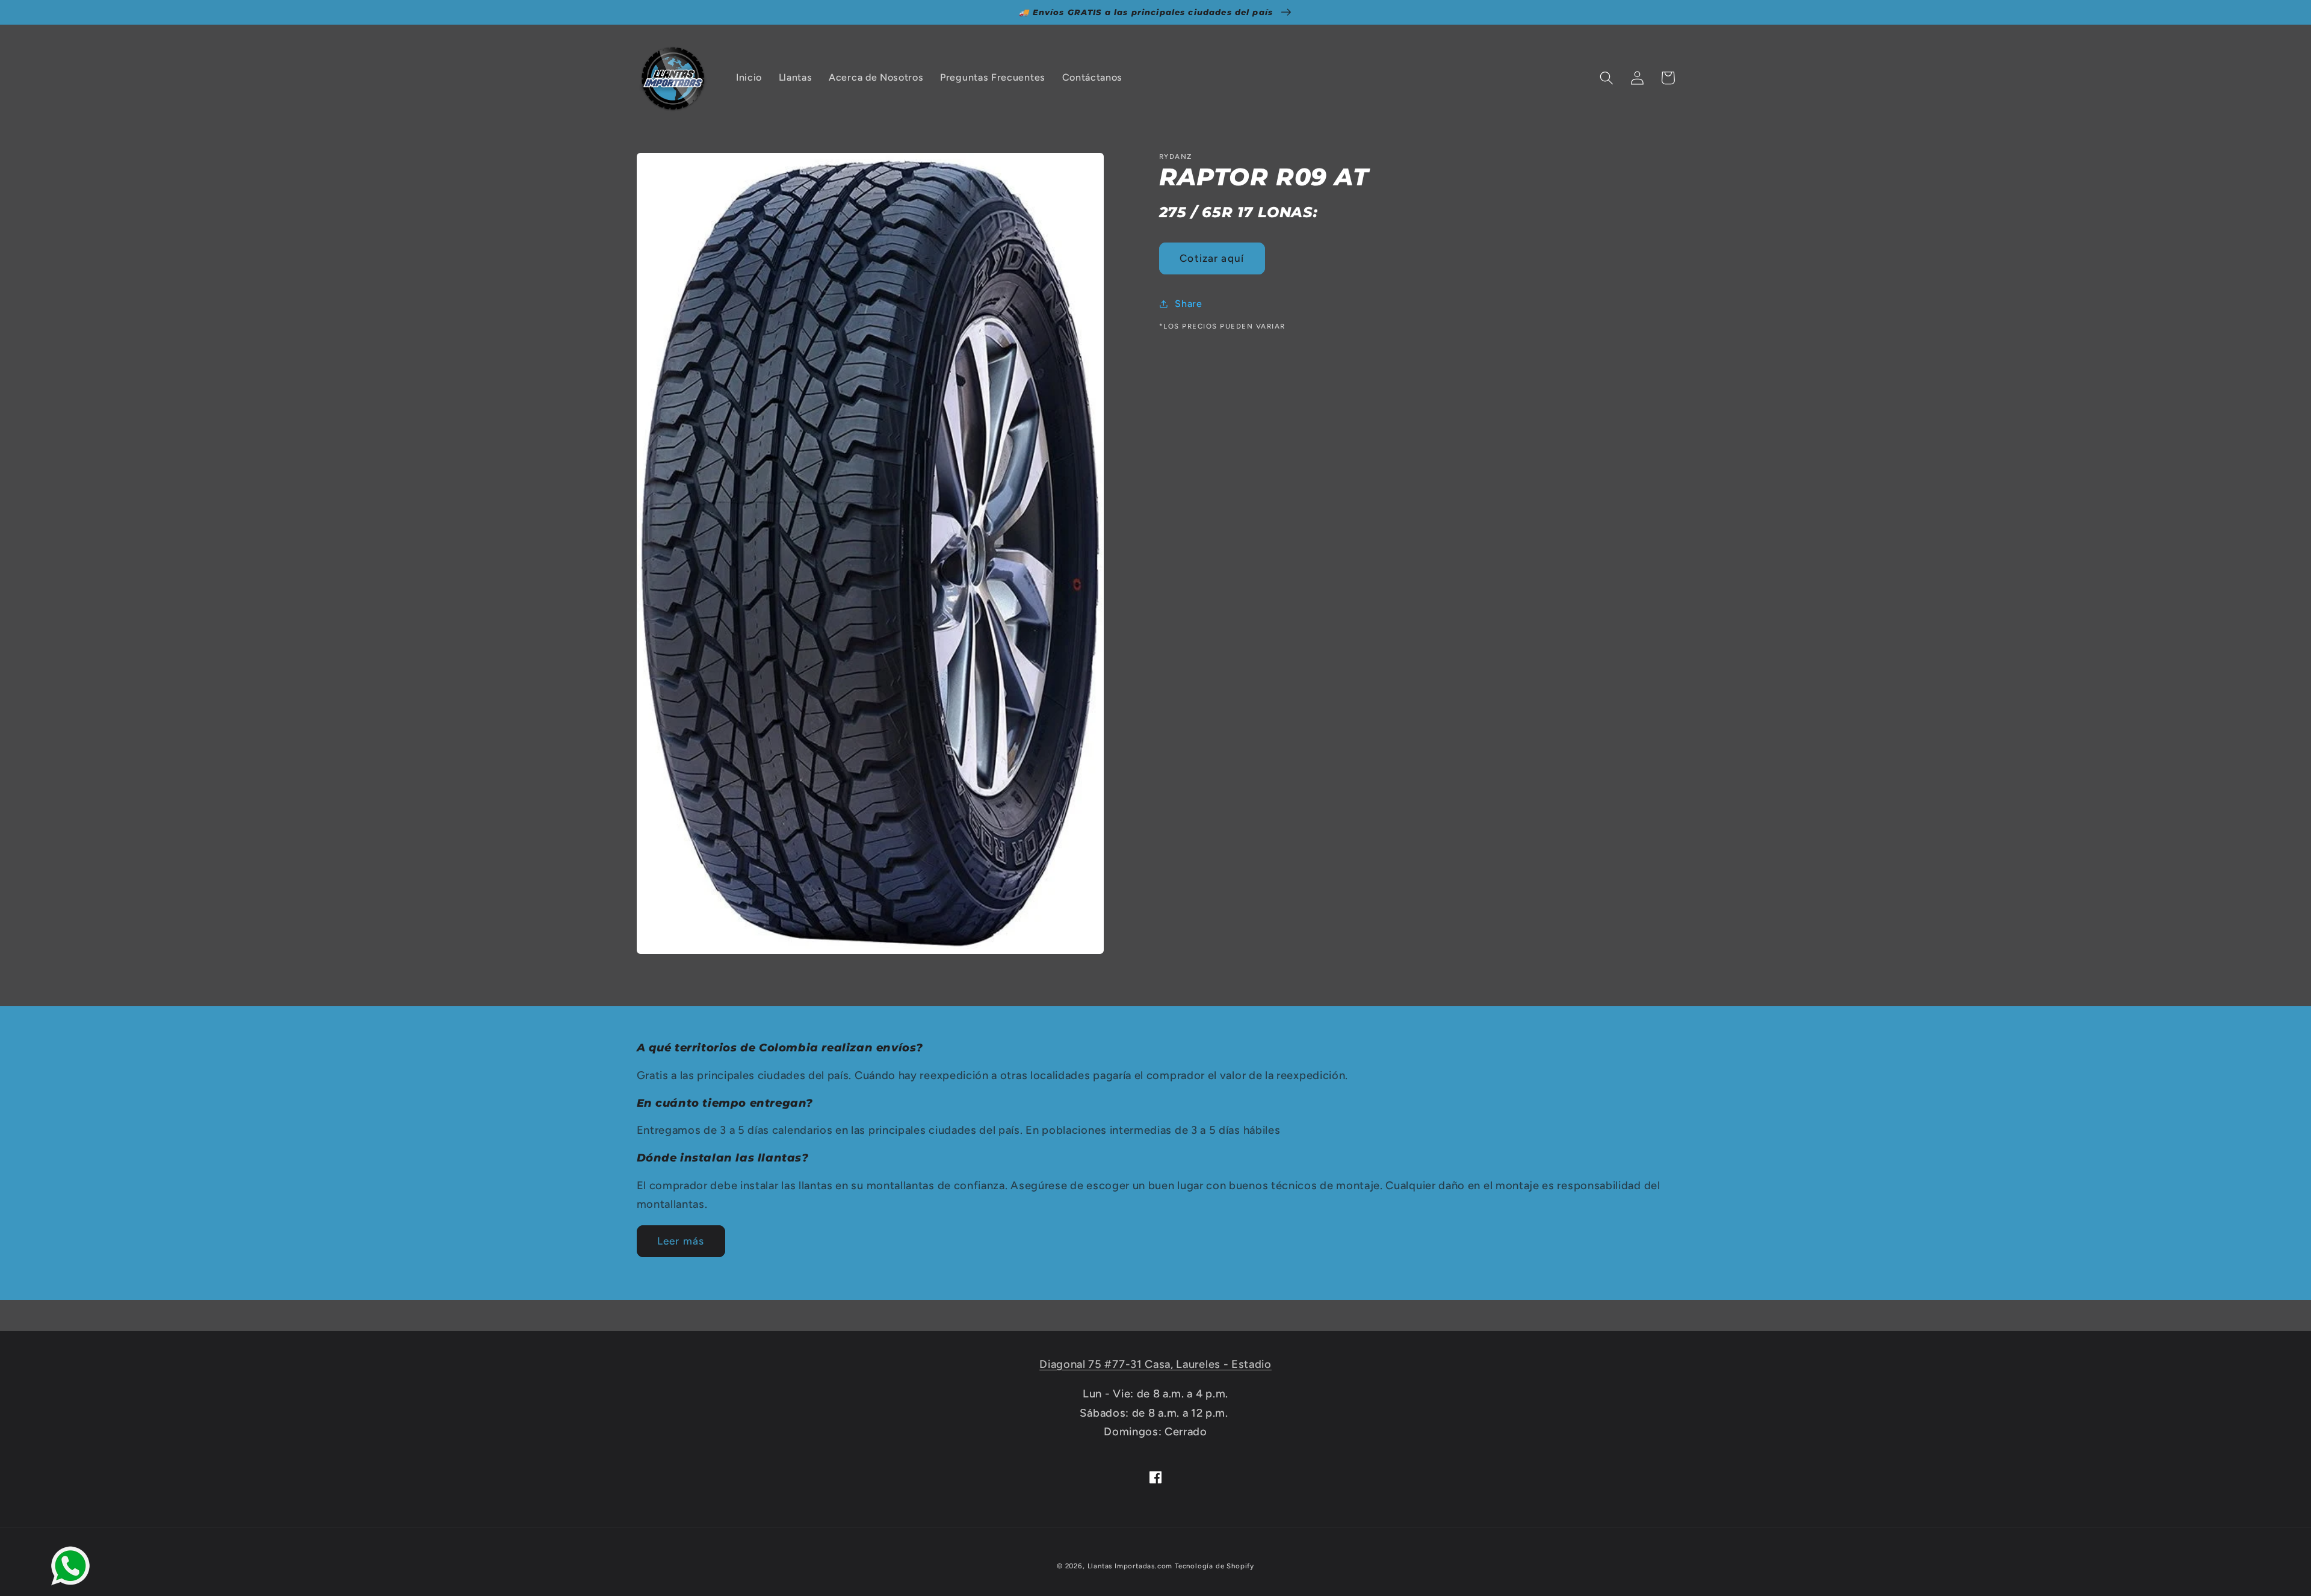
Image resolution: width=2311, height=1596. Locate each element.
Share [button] (1188, 304)
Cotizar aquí (1212, 258)
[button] (1607, 78)
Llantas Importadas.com (1130, 1566)
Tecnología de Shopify (1214, 1566)
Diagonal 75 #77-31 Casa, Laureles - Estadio (1155, 1364)
